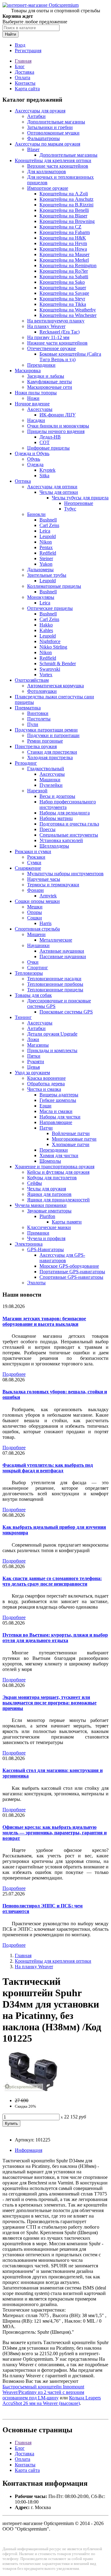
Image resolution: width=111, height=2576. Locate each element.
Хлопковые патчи (71, 1144)
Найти (10, 34)
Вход (20, 45)
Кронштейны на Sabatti (64, 277)
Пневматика (28, 708)
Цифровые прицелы (48, 448)
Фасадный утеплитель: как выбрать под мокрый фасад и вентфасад (48, 1468)
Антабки (36, 116)
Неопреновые (79, 503)
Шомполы (50, 1161)
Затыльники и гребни (50, 127)
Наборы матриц (56, 818)
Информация (29, 2150)
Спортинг (38, 968)
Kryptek (47, 470)
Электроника (29, 1244)
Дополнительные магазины (56, 122)
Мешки (35, 907)
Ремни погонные (45, 741)
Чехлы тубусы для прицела (80, 498)
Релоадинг (26, 763)
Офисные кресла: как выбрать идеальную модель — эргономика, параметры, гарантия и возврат (55, 1833)
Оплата (23, 78)
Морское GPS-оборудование (69, 1266)
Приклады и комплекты (52, 1050)
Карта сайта (27, 89)
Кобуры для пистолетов (52, 1178)
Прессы (47, 829)
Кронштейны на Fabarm (65, 232)
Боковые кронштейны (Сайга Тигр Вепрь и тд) (70, 357)
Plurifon (47, 1216)
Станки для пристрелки (52, 752)
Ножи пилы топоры (36, 393)
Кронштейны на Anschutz (66, 199)
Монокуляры (41, 597)
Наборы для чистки (60, 1117)
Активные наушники (62, 951)
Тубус (70, 509)
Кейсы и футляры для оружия (58, 1172)
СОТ (45, 442)
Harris (45, 923)
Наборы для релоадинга (65, 813)
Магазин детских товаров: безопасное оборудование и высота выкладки (44, 1321)
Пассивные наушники (63, 956)
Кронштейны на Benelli (64, 210)
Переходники (41, 365)
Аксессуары (40, 409)
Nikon (46, 542)
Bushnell (48, 520)
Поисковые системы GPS (66, 1012)
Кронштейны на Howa (63, 249)
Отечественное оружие (51, 348)
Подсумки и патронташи (53, 735)
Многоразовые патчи (74, 1139)
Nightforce (50, 641)
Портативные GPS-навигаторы (72, 1272)
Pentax (46, 547)
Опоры (35, 912)
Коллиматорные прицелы (54, 586)
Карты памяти (67, 1222)
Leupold (48, 536)
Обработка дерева (46, 1084)
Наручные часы (44, 879)
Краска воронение (46, 1078)
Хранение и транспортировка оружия (55, 1167)
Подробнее (14, 1374)
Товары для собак (33, 995)
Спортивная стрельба (37, 929)
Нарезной (37, 791)
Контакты (25, 83)
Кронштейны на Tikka (63, 304)
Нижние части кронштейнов (57, 343)
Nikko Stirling (53, 647)
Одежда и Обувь (32, 453)
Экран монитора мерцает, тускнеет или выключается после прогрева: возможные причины (49, 1703)
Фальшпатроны (43, 138)
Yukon (46, 564)
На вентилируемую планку (56, 321)
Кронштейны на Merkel (64, 260)
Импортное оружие (48, 188)
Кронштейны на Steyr (62, 299)
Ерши (45, 1106)
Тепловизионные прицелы (55, 990)
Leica (45, 531)
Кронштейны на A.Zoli (64, 194)
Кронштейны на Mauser (64, 254)
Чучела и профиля (46, 1238)
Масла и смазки (56, 1111)
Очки (33, 962)
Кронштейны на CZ (60, 227)
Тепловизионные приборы (55, 984)
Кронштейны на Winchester (68, 315)
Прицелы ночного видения (56, 431)
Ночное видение (32, 404)
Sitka (44, 476)
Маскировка (28, 371)
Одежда (35, 464)
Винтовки (38, 713)
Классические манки (49, 1227)
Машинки (50, 780)
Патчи (46, 1128)
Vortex (46, 675)
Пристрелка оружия (36, 746)
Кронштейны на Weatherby (68, 310)
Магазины (38, 1045)
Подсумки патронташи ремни (46, 730)
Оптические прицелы (50, 608)
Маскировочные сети (50, 387)
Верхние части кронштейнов (58, 166)
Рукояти (36, 1062)
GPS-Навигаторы (45, 1249)
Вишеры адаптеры (59, 1095)
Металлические (56, 940)
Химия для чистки (59, 1155)
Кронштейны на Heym (63, 243)
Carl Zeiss (49, 525)
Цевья (33, 1067)
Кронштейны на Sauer (63, 288)
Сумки (34, 863)
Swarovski (50, 669)
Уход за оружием (32, 1073)
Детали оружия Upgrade (52, 1034)
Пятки (34, 1056)
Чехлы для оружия (47, 1189)
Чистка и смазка (44, 1089)
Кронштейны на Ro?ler (64, 271)
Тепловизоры (29, 973)
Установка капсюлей (61, 840)
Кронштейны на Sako (62, 282)
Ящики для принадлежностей (58, 1200)
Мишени (36, 934)
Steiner (46, 558)
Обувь (34, 459)
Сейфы (35, 1183)
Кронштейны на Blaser (63, 216)
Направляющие (56, 1122)
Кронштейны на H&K (63, 238)
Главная (23, 61)
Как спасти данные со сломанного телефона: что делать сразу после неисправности (52, 1581)
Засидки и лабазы (46, 376)
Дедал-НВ (50, 437)
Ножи (33, 398)
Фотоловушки (42, 691)
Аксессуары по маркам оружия (47, 144)
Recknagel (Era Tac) (60, 332)
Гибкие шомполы (58, 1100)
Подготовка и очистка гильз (69, 824)
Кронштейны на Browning (67, 221)
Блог (20, 66)
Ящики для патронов (49, 1194)
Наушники (38, 945)
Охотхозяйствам (32, 680)
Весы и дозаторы (57, 796)
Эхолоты (36, 1283)
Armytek (48, 896)
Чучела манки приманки (41, 1205)
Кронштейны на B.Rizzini (66, 205)
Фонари (35, 890)
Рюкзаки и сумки (33, 851)
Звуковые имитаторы (49, 1211)
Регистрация (28, 51)
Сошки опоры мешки (37, 901)
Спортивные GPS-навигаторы (71, 1277)
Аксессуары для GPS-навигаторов (62, 1258)
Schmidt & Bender (58, 664)
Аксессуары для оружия (40, 111)
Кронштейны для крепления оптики (53, 160)
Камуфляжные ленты (49, 382)
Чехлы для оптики (59, 492)
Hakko (46, 625)
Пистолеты (39, 719)
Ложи (33, 1039)
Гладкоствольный (46, 769)
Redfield (48, 553)
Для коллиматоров (47, 172)
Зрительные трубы (47, 575)
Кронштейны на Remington (68, 265)
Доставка (25, 72)
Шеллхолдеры (54, 846)
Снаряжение (28, 868)
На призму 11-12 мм (48, 337)
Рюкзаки (36, 857)
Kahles (46, 630)
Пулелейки (51, 785)
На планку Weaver (46, 326)
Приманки (38, 1233)
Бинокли (36, 514)
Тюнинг (23, 1017)
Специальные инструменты (69, 835)
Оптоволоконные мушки (53, 133)
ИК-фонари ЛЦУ (58, 415)
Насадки (36, 420)
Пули (33, 724)
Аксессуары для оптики (52, 487)
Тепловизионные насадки (54, 979)
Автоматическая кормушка (55, 686)
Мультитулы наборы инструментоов (65, 874)
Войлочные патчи (71, 1133)
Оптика (23, 481)
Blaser (33, 149)
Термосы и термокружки (53, 885)
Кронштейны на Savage (64, 293)
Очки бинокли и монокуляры (58, 426)
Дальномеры (40, 570)
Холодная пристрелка (50, 757)
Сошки (35, 918)
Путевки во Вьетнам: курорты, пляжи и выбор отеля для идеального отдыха (55, 1638)
